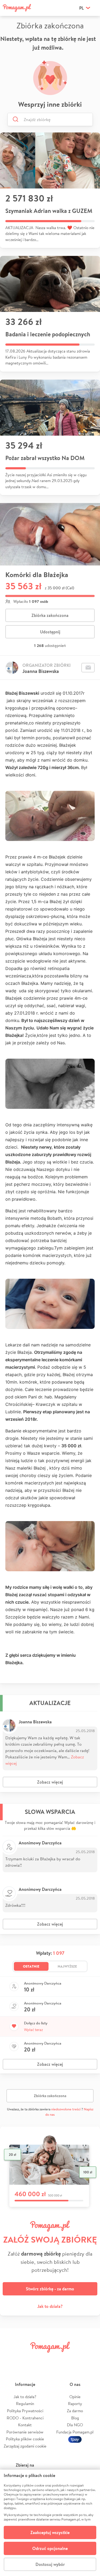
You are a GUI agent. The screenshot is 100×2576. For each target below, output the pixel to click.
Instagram (42, 2359)
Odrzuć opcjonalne (50, 2548)
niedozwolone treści (66, 2109)
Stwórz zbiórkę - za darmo (50, 2289)
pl (81, 8)
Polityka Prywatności (25, 2411)
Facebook (10, 2359)
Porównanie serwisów (25, 2432)
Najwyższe (67, 1966)
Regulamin (25, 2404)
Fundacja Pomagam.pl (75, 2432)
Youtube (90, 2359)
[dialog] (50, 2523)
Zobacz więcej (50, 1782)
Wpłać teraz (33, 2030)
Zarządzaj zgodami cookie (25, 2446)
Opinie (75, 2397)
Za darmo (75, 2411)
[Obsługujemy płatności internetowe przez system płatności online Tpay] (75, 2439)
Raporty (75, 2404)
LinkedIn (58, 2359)
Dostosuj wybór (50, 2564)
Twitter (26, 2359)
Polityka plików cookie (25, 2439)
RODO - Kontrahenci (25, 2418)
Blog (75, 2418)
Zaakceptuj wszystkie (50, 2532)
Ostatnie (31, 1966)
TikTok (74, 2359)
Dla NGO (75, 2425)
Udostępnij (50, 632)
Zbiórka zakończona (50, 615)
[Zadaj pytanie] (88, 668)
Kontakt (25, 2425)
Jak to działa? (50, 2306)
